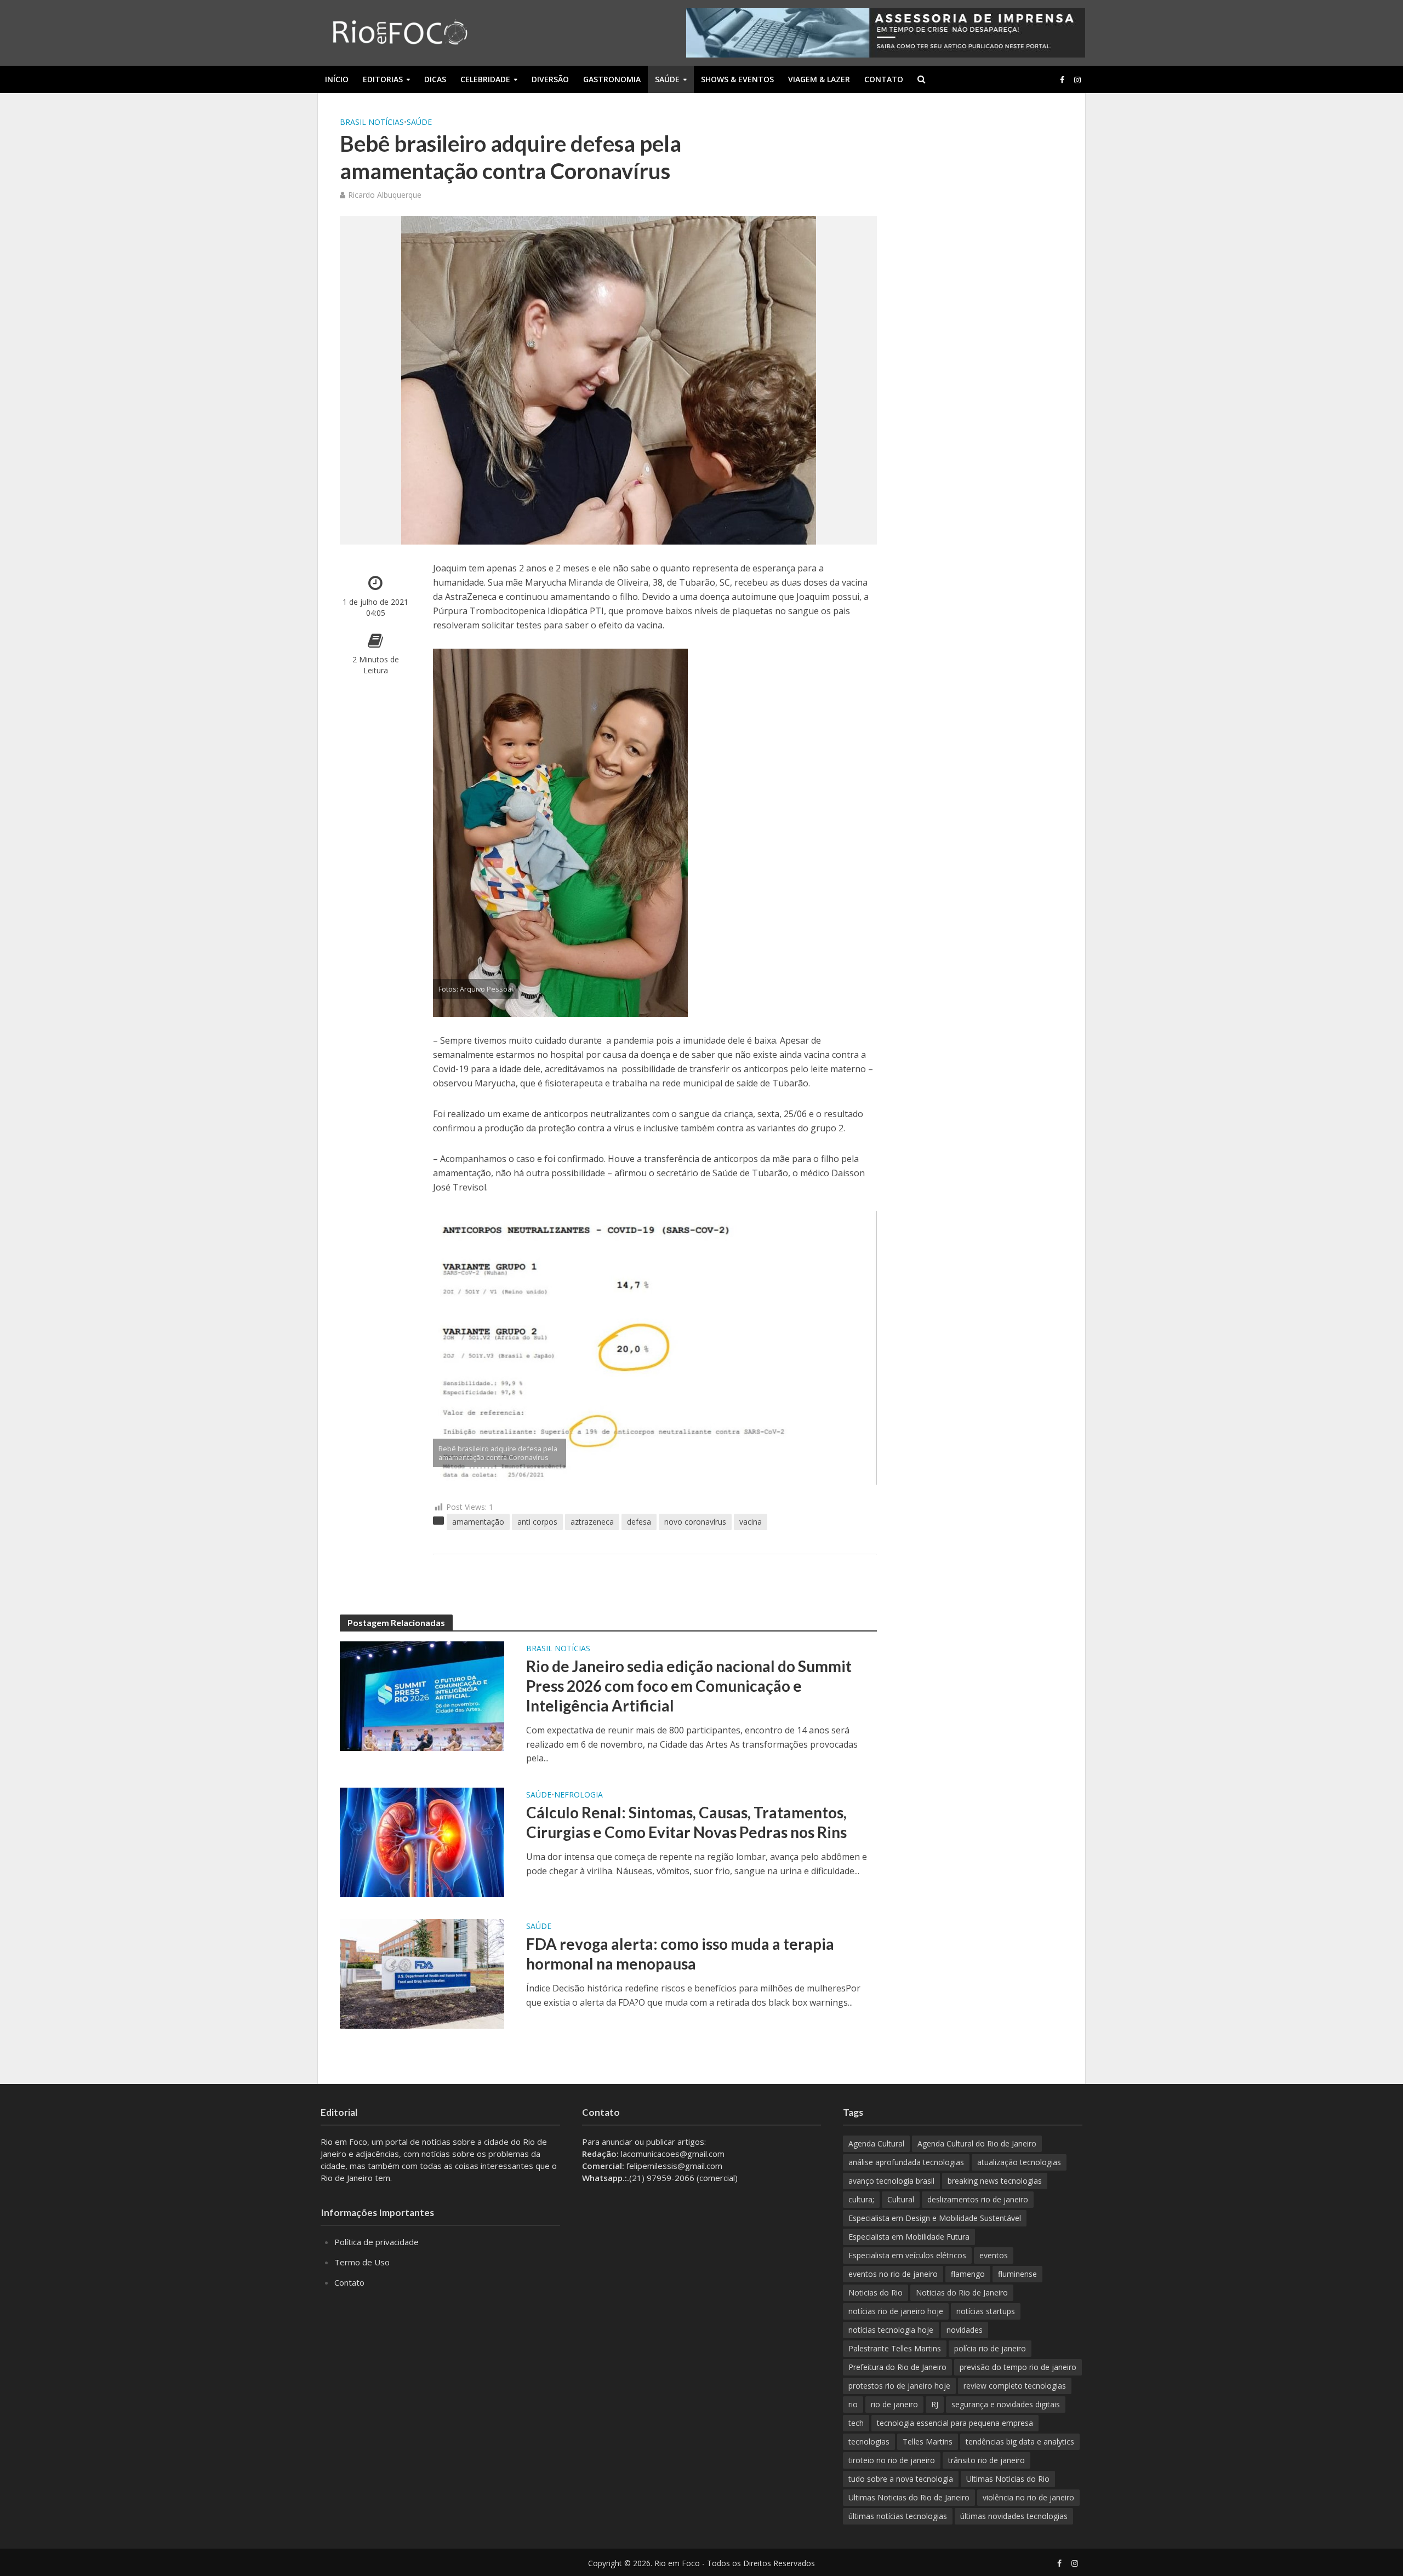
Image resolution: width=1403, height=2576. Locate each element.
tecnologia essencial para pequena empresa (955, 2423)
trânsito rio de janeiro (986, 2460)
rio (853, 2404)
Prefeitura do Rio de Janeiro (897, 2367)
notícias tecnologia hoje (891, 2330)
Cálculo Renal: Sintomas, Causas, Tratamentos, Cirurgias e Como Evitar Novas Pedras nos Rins (686, 1822)
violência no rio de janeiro (1028, 2497)
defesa (639, 1522)
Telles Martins (928, 2442)
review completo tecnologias (1015, 2386)
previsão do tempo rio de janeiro (1018, 2367)
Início (337, 79)
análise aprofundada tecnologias (906, 2162)
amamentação (478, 1522)
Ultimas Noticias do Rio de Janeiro (909, 2497)
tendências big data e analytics (1020, 2442)
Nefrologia (578, 1794)
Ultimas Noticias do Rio (1008, 2479)
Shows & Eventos (737, 79)
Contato (884, 79)
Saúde (667, 79)
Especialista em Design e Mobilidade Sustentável (935, 2218)
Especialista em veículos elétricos (907, 2255)
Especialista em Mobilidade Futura (909, 2237)
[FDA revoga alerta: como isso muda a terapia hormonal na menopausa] (422, 1973)
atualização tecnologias (1019, 2162)
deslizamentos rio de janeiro (978, 2199)
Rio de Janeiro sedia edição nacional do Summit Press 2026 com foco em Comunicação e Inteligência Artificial (689, 1686)
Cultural (901, 2199)
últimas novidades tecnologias (1014, 2516)
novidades (965, 2330)
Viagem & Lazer (819, 79)
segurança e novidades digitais (1006, 2404)
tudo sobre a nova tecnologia (901, 2479)
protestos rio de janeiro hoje (899, 2386)
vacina (751, 1522)
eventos (994, 2255)
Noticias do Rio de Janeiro (962, 2292)
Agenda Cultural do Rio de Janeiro (977, 2143)
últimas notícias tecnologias (898, 2516)
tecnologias (869, 2442)
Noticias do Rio (876, 2292)
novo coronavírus (695, 1522)
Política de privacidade (377, 2242)
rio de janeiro (894, 2404)
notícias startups (986, 2311)
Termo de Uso (362, 2262)
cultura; (861, 2199)
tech (856, 2423)
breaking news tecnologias (995, 2181)
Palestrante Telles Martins (895, 2348)
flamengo (968, 2274)
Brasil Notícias (372, 122)
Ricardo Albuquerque (385, 195)
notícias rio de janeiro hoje (896, 2311)
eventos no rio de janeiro (893, 2274)
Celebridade (485, 79)
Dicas (435, 79)
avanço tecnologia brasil (891, 2181)
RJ (935, 2404)
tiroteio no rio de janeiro (892, 2460)
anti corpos (537, 1522)
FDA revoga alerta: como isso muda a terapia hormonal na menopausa (680, 1954)
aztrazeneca (592, 1522)
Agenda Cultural (876, 2143)
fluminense (1017, 2274)
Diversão (550, 79)
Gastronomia (612, 79)
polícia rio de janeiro (990, 2348)
